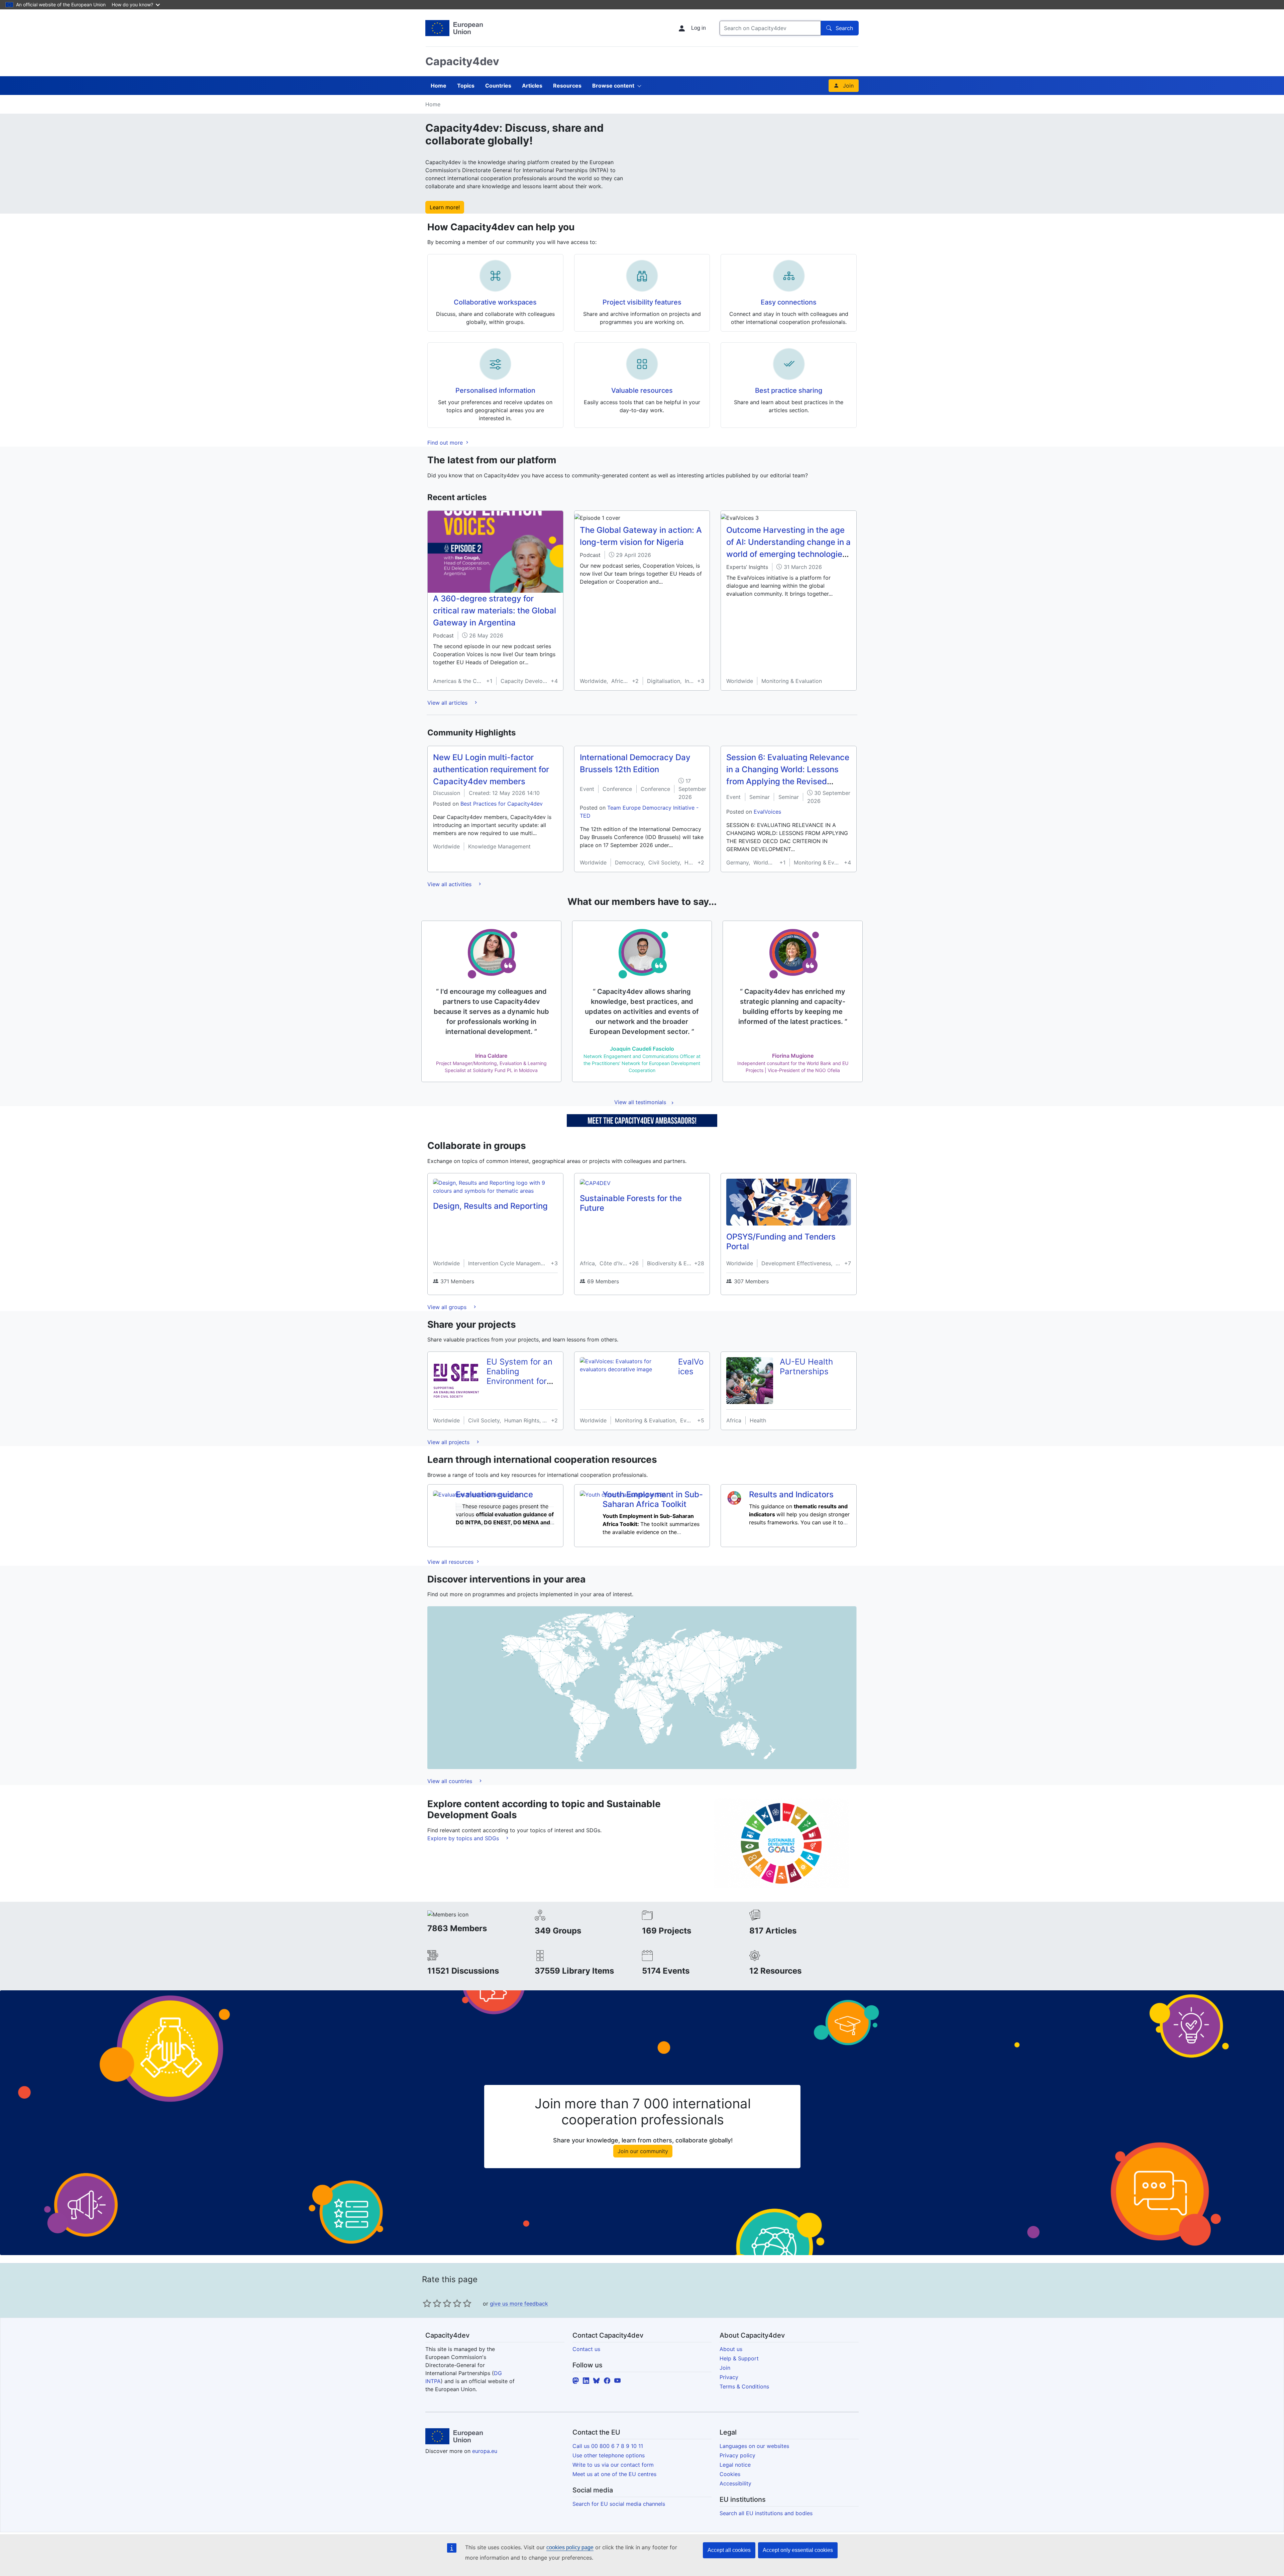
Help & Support (739, 2358)
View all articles (448, 703)
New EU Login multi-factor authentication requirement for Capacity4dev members (491, 769)
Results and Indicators (791, 1494)
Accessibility (735, 2483)
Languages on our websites (754, 2446)
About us (731, 2349)
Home (439, 86)
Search (844, 28)
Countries (498, 86)
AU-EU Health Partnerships (806, 1367)
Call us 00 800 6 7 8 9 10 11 (608, 2446)
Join (848, 86)
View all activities (450, 884)
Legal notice (735, 2465)
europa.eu (485, 2451)
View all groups (448, 1307)
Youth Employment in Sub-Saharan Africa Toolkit (653, 1499)
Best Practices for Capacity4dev (502, 804)
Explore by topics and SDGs (464, 1838)
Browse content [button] (613, 86)
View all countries (451, 1781)
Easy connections (789, 302)
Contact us (586, 2349)
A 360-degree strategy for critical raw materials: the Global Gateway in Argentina (495, 611)
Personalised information (495, 390)
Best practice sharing (789, 390)
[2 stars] (432, 2303)
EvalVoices (767, 812)
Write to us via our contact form (613, 2465)
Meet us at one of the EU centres (614, 2474)
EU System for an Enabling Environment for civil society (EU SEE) (519, 1381)
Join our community (643, 2151)
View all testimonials (640, 1102)
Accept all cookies (729, 2550)
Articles (532, 86)
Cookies (730, 2474)
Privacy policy (737, 2455)
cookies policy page (570, 2547)
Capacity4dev (462, 61)
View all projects (449, 1442)
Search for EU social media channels (619, 2504)
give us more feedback (519, 2304)
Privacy (729, 2377)
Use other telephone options (609, 2455)
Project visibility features (642, 302)
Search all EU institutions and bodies (766, 2513)
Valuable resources (642, 390)
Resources (567, 86)
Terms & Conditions (744, 2386)
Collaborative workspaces (495, 302)
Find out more (446, 443)
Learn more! (445, 207)
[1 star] (427, 2303)
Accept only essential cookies (798, 2550)
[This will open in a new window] (454, 28)
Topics (466, 86)
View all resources (451, 1562)
